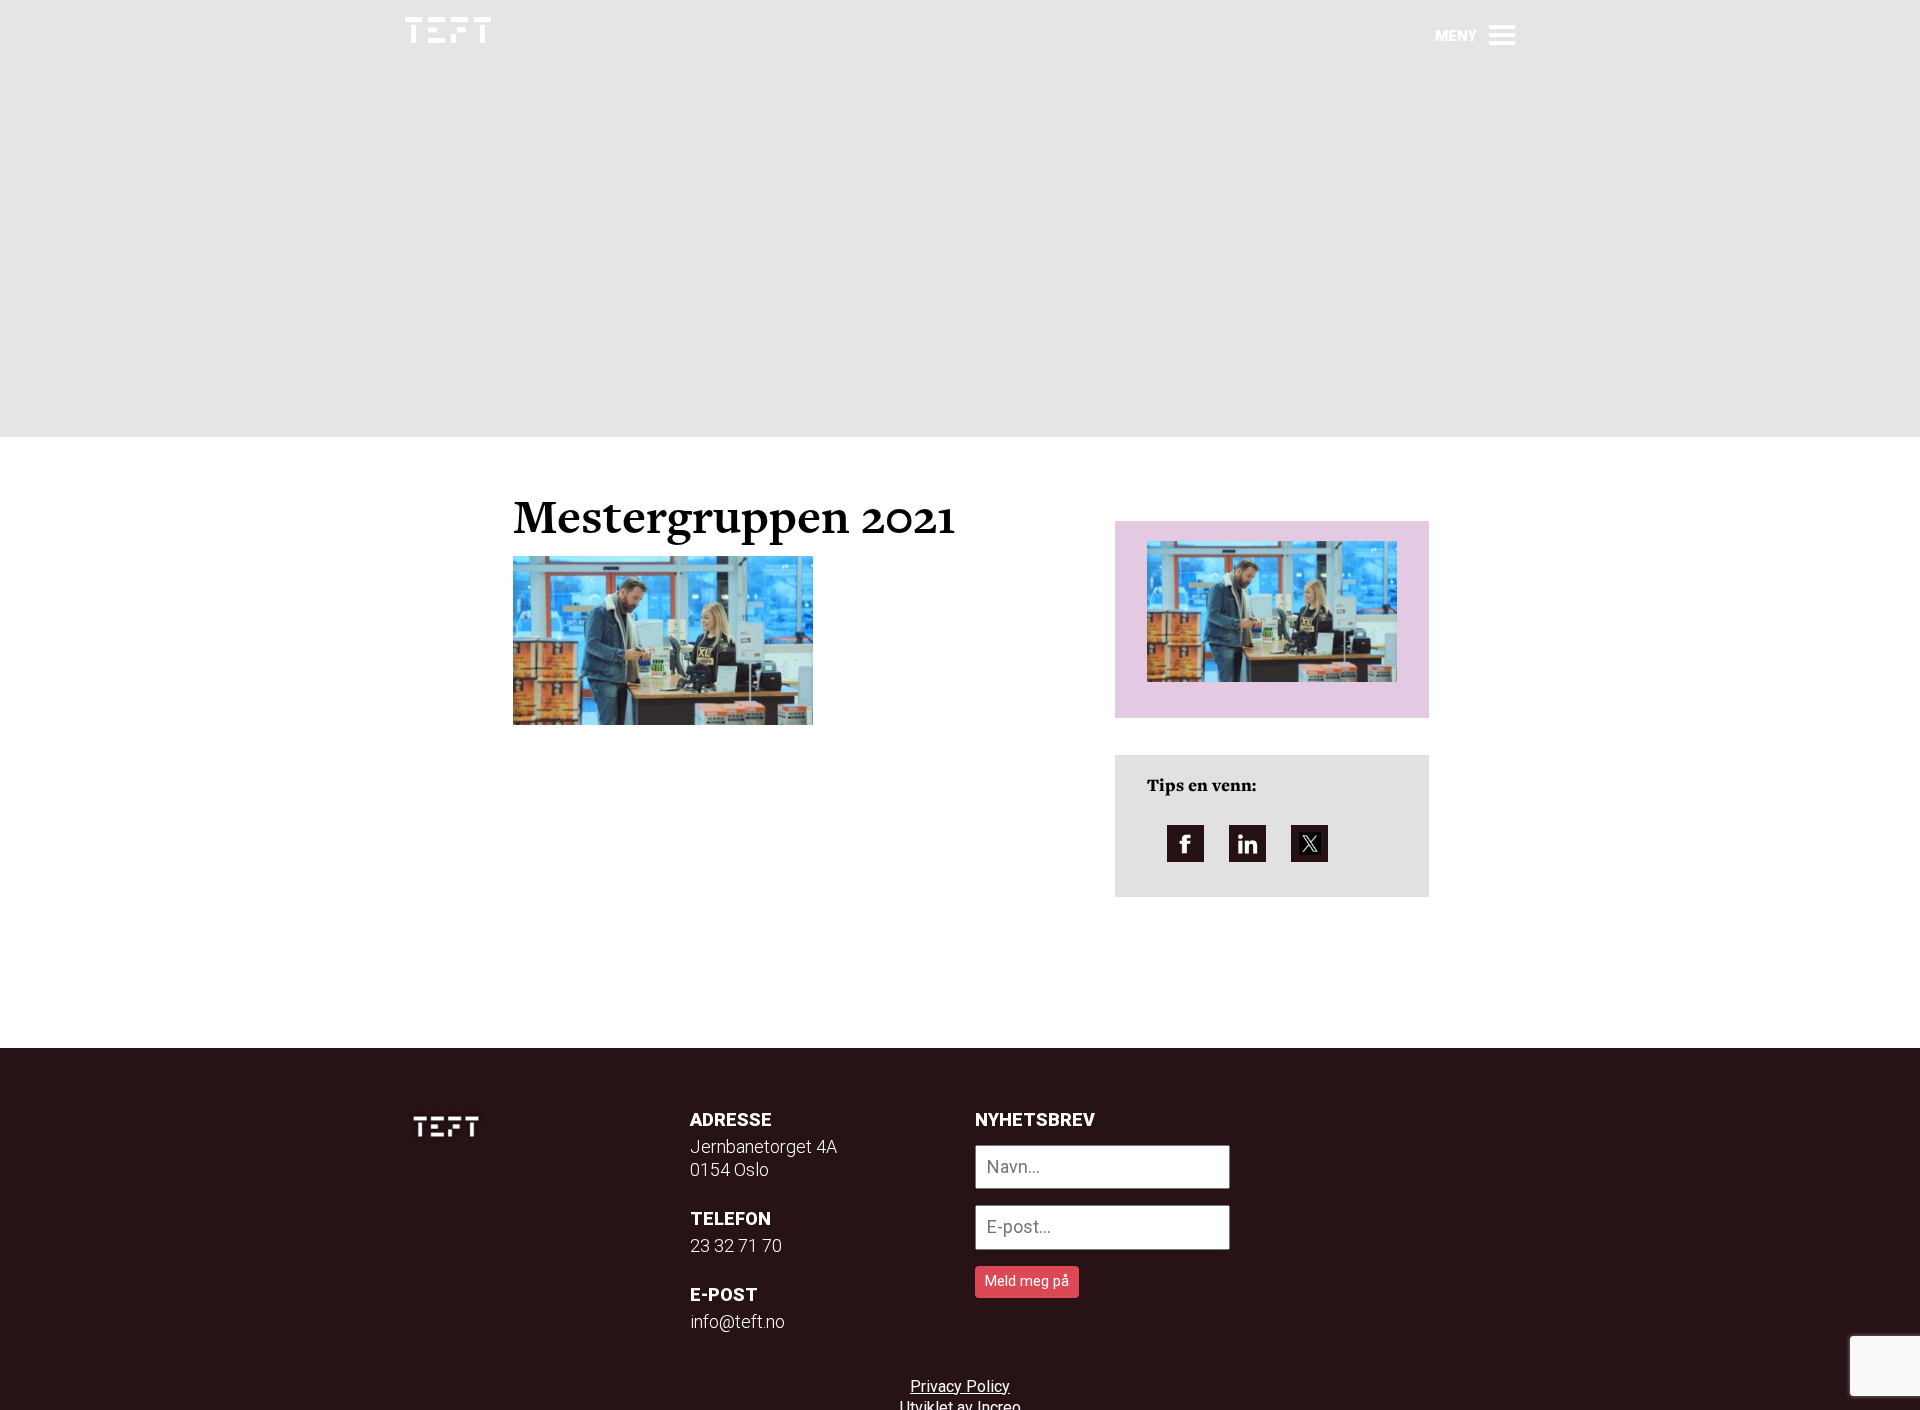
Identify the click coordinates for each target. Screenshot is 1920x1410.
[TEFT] (451, 1126)
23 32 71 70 (736, 1245)
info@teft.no (737, 1321)
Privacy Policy (960, 1386)
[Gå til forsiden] (448, 30)
